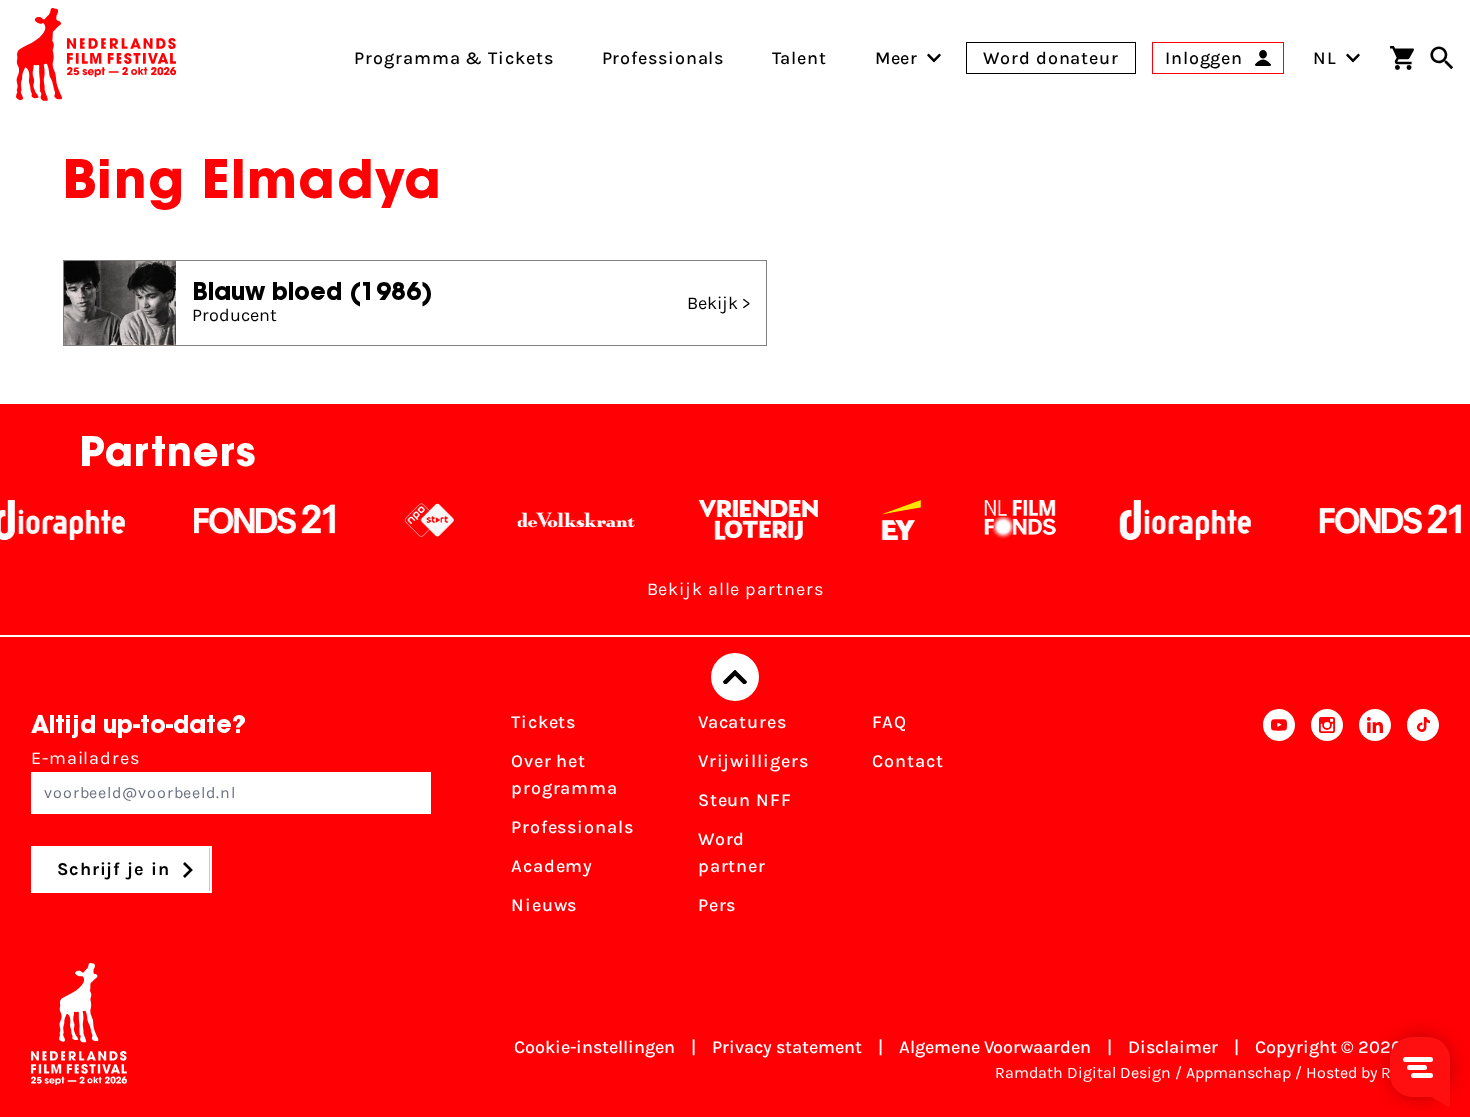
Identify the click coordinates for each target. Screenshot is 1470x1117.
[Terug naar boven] (735, 677)
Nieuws (544, 905)
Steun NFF (745, 800)
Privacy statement (787, 1047)
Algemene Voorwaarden (995, 1047)
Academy (552, 866)
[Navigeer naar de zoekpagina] (1442, 58)
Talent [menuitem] (799, 58)
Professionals (572, 827)
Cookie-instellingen (594, 1047)
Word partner (732, 852)
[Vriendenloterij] (741, 520)
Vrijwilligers (753, 761)
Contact (907, 761)
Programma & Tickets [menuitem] (453, 58)
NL (1325, 58)
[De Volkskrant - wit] (559, 520)
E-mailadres (85, 758)
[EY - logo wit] (884, 520)
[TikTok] (1423, 820)
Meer (897, 58)
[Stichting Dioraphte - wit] (1168, 520)
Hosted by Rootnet (1372, 1072)
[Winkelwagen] (1402, 58)
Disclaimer (1173, 1047)
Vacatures (742, 722)
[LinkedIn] (1375, 820)
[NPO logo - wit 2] (412, 520)
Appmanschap (1238, 1072)
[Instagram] (1327, 820)
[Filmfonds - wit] (1003, 520)
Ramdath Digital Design (1083, 1072)
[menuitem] (897, 58)
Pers (717, 905)
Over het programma (564, 774)
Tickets (543, 722)
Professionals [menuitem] (663, 58)
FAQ (889, 722)
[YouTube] (1279, 820)
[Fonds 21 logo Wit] (248, 520)
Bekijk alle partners (735, 589)
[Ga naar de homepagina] (96, 58)
